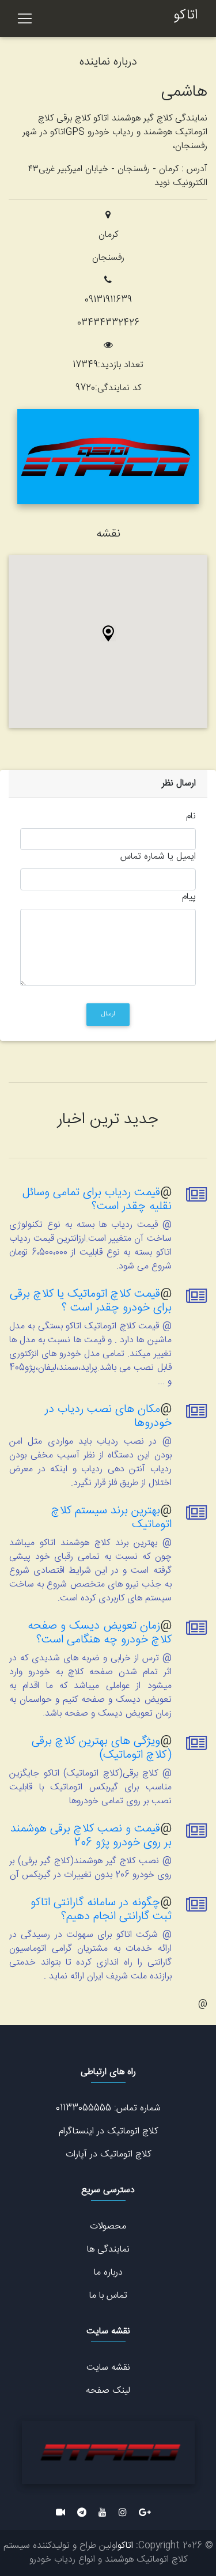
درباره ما (108, 2273)
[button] (108, 633)
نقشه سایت (108, 2368)
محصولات (108, 2226)
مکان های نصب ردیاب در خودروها (108, 1416)
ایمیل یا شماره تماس (158, 857)
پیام (189, 897)
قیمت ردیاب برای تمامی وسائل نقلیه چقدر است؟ (97, 1200)
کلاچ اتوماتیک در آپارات (108, 2154)
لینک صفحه (108, 2391)
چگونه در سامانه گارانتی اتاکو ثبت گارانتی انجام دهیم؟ (101, 1910)
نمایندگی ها (108, 2250)
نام (191, 817)
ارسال (108, 1014)
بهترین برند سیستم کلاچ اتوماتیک (111, 1518)
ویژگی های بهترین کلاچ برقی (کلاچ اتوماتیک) (102, 1748)
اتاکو (185, 16)
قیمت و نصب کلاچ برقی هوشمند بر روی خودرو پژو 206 (91, 1836)
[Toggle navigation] (25, 18)
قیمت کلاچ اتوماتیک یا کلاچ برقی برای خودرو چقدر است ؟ (91, 1301)
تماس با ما (108, 2296)
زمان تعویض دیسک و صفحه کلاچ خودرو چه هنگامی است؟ (100, 1633)
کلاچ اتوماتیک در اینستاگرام (108, 2131)
